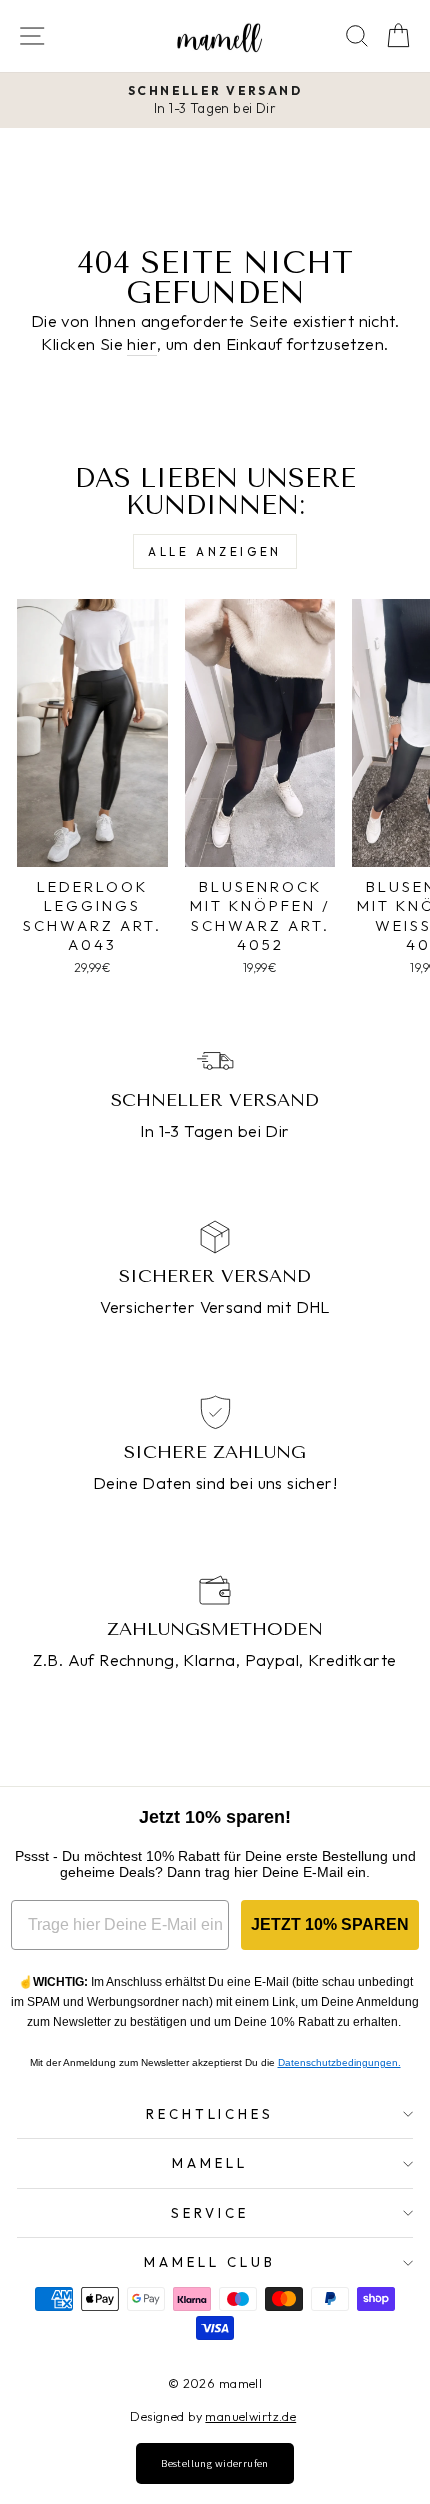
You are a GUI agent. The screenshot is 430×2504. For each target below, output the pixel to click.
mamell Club (210, 2262)
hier (142, 343)
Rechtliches (210, 2114)
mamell (210, 2163)
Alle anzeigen (215, 551)
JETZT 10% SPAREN (330, 1924)
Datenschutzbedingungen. (339, 2062)
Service (210, 2213)
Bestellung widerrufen (215, 2463)
